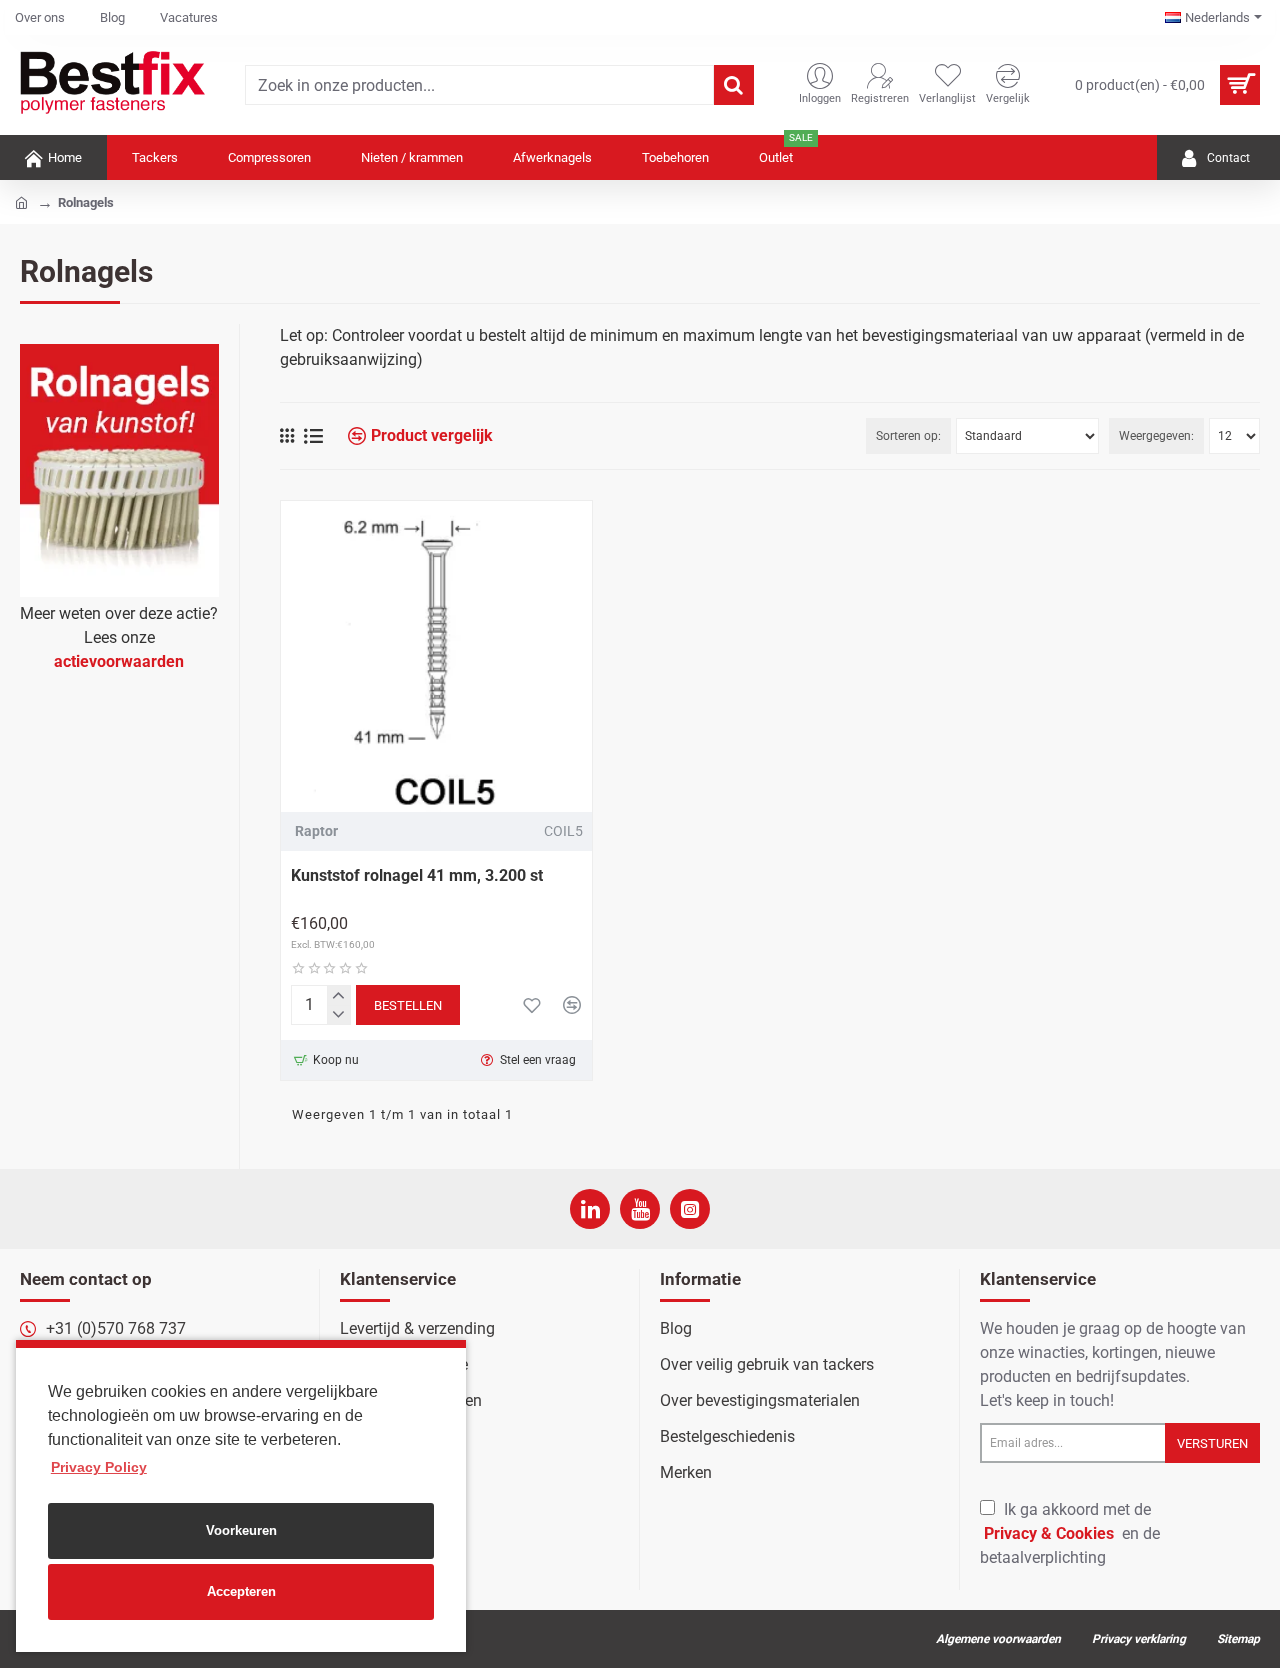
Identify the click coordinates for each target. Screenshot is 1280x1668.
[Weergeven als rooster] (287, 436)
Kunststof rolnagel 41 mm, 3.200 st (417, 875)
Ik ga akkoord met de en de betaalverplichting (1070, 1533)
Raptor (316, 831)
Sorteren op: (908, 436)
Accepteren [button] (241, 1591)
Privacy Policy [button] (99, 1467)
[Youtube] (640, 1209)
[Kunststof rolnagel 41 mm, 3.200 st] (436, 656)
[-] (338, 1014)
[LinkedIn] (590, 1209)
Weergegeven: (1156, 436)
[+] (338, 995)
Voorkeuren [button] (241, 1530)
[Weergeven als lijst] (313, 436)
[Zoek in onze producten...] (734, 85)
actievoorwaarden (119, 661)
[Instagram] (690, 1209)
